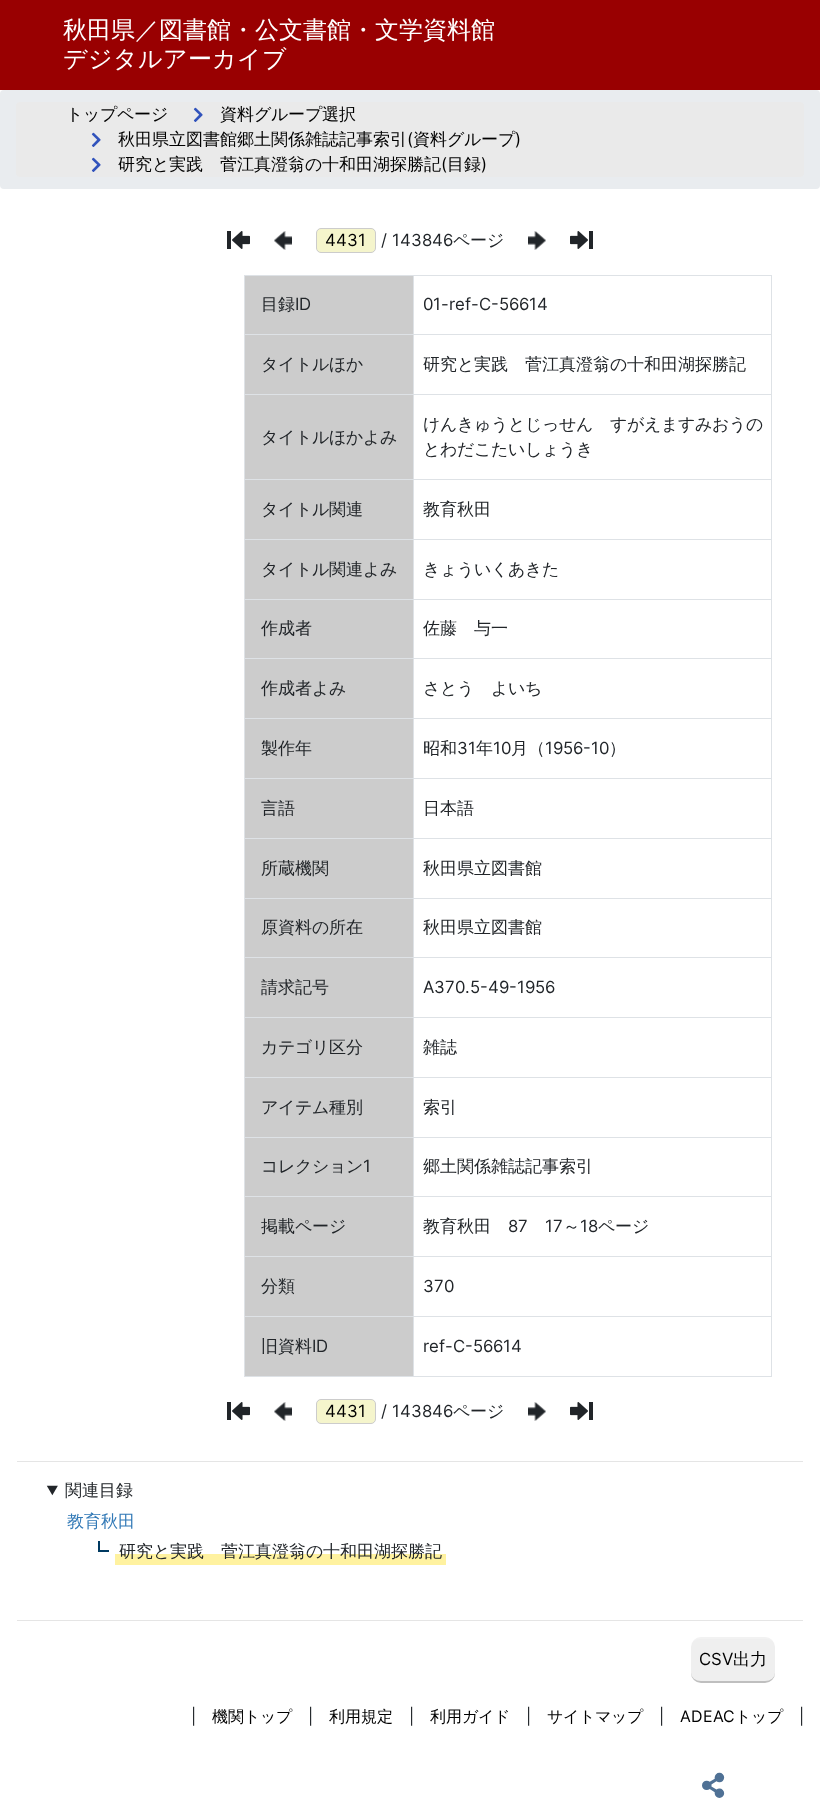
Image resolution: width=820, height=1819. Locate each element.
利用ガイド (470, 1716)
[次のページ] (537, 240)
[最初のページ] (238, 240)
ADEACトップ (731, 1716)
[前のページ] (283, 240)
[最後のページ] (581, 240)
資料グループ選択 (288, 114)
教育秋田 (101, 1521)
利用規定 (361, 1716)
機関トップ (252, 1716)
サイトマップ (595, 1716)
